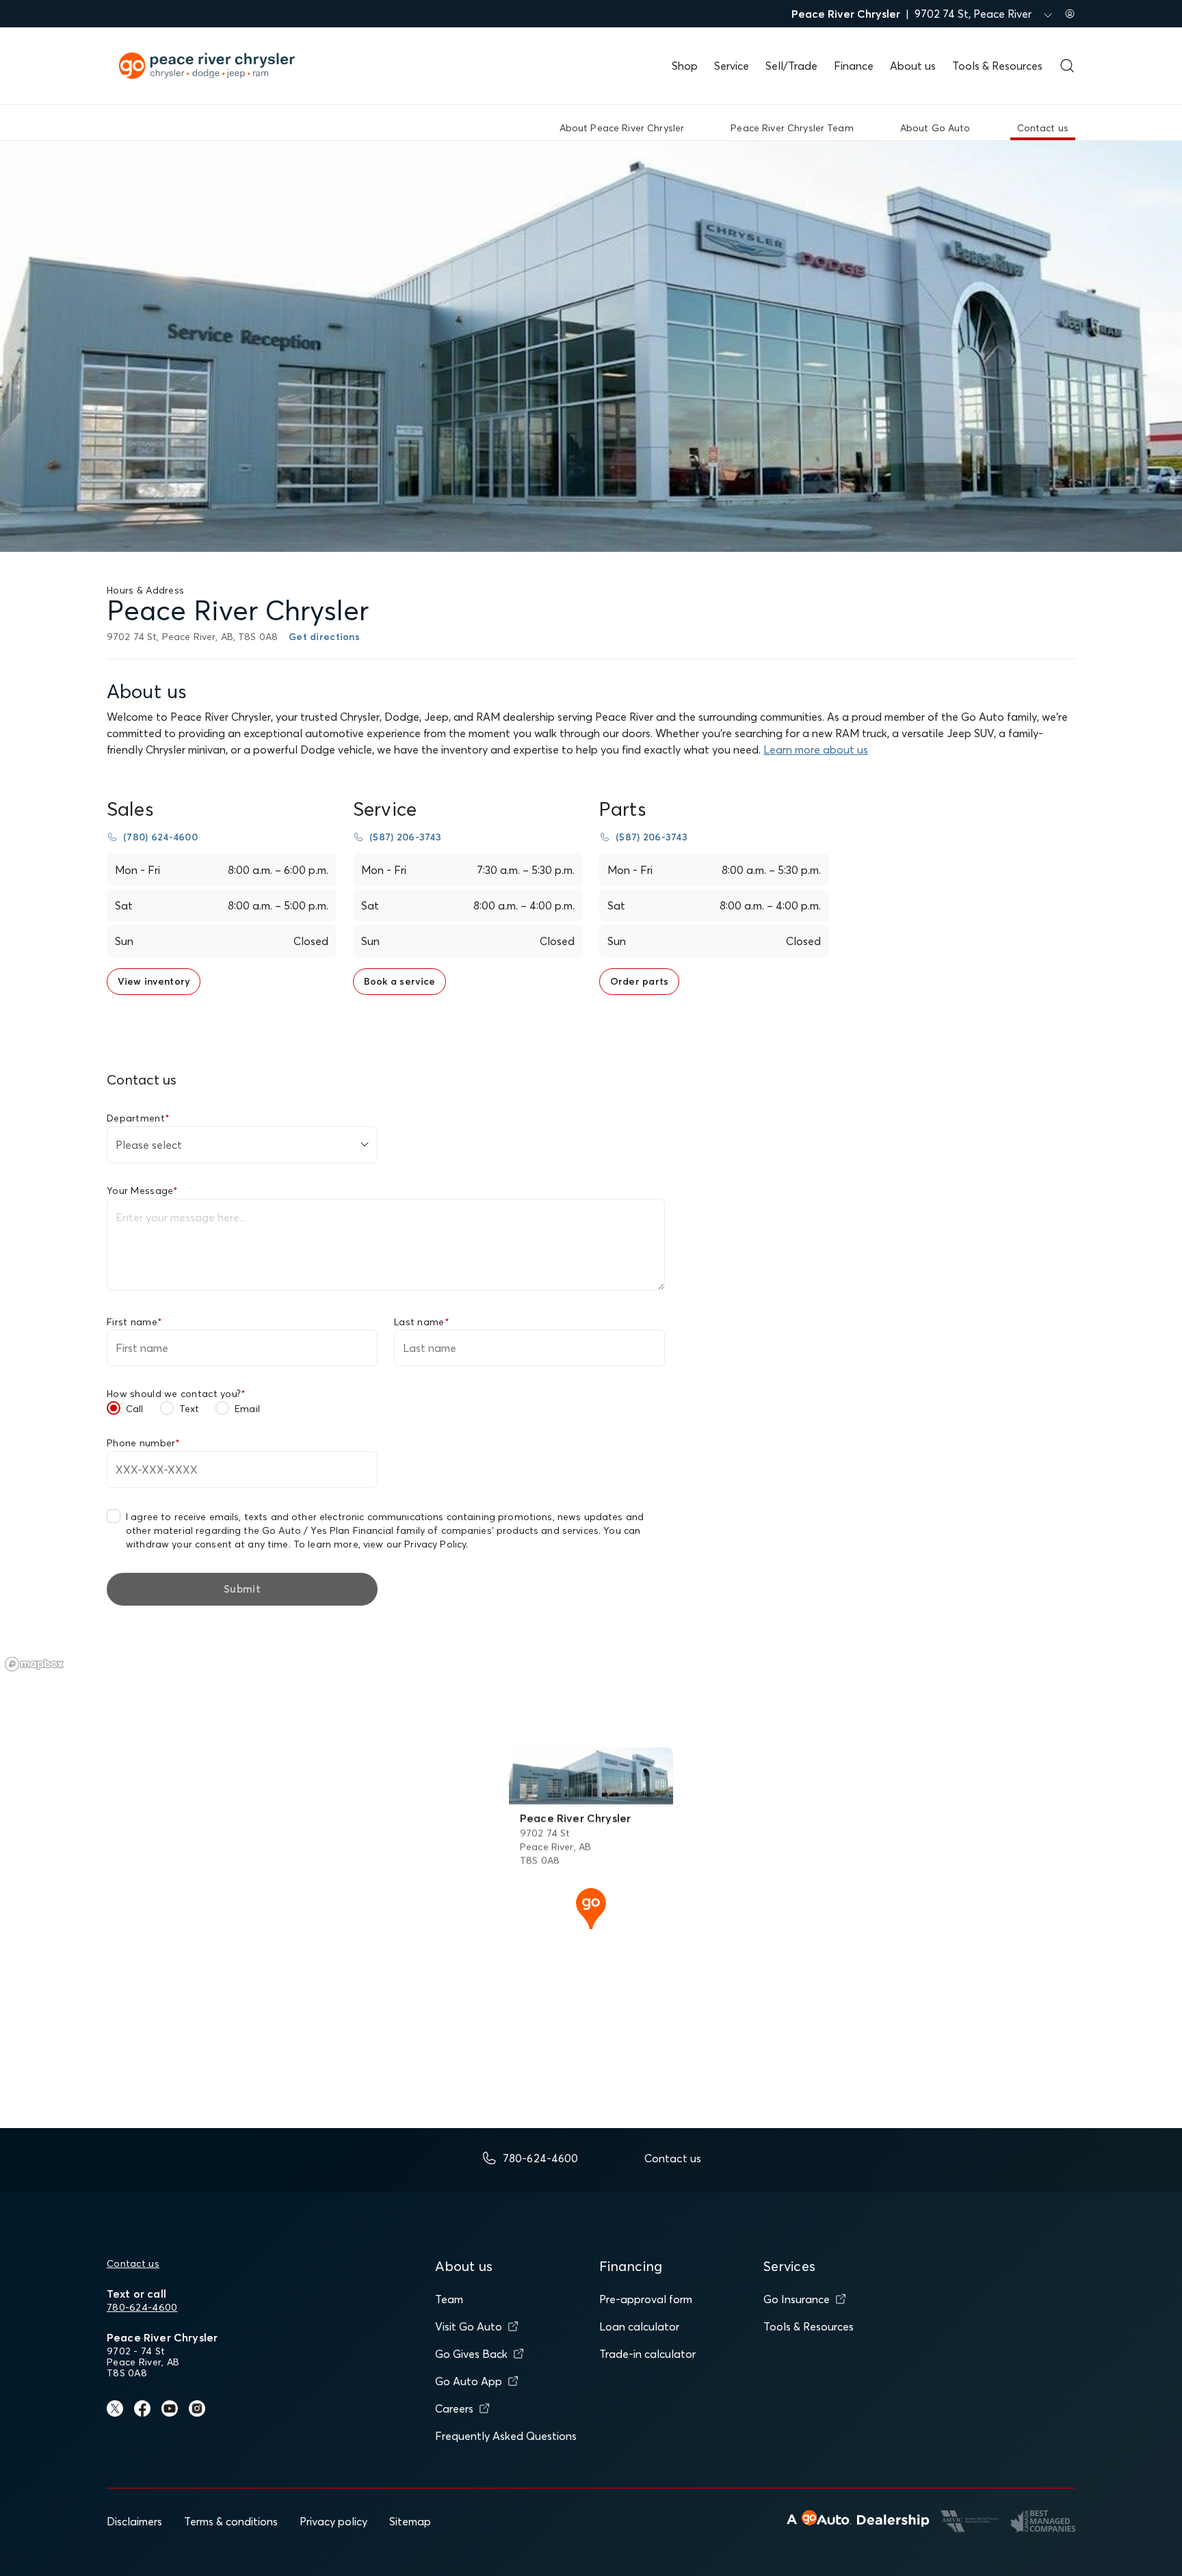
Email (247, 1409)
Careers (454, 2408)
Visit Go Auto (469, 2326)
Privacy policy (333, 2521)
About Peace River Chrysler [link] (622, 128)
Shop (685, 66)
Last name (422, 1322)
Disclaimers (134, 2521)
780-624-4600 (142, 2307)
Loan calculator (639, 2326)
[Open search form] (1067, 66)
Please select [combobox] (149, 1145)
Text (189, 1409)
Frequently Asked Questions (506, 2436)
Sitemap (410, 2521)
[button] (591, 1907)
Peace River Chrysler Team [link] (792, 128)
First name (134, 1322)
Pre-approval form (646, 2299)
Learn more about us (816, 749)
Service (732, 66)
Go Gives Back (471, 2354)
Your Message (143, 1191)
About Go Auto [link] (935, 128)
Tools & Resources (997, 66)
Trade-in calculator (647, 2354)
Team (449, 2299)
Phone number (144, 1443)
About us (913, 66)
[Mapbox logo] (34, 1664)
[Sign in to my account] (1070, 14)
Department (138, 1118)
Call (135, 1409)
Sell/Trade (791, 66)
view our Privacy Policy (415, 1544)
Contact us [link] (1043, 128)
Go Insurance (797, 2299)
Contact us (133, 2263)
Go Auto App (469, 2381)
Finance (854, 66)
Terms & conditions (231, 2521)
